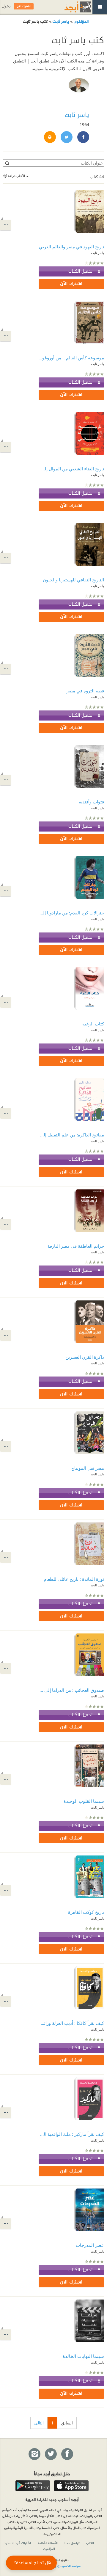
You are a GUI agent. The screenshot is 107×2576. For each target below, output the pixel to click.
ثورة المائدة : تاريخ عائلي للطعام (74, 1579)
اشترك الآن (71, 284)
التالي (39, 2423)
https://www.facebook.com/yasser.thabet (83, 137)
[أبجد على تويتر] (51, 2454)
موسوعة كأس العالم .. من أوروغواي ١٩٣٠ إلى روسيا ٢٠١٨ (71, 358)
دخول (6, 6)
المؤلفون (81, 21)
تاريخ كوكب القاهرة (86, 1912)
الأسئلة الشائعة (48, 2543)
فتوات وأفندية (91, 802)
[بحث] (7, 163)
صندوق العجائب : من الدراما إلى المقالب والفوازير (71, 1690)
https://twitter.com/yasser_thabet (66, 137)
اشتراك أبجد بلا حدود (18, 2543)
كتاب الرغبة (93, 1024)
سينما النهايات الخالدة (83, 2356)
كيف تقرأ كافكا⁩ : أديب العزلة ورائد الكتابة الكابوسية (71, 2023)
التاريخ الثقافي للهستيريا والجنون (73, 580)
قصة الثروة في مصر (85, 691)
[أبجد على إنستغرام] (34, 2454)
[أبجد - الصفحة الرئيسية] (70, 7)
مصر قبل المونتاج (88, 1468)
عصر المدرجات (90, 2245)
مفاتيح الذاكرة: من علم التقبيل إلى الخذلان (71, 1135)
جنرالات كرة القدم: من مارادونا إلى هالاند (71, 913)
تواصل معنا (72, 2543)
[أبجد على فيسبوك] (67, 2454)
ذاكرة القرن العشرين (85, 1357)
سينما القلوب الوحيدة (84, 1801)
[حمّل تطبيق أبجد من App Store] (71, 2486)
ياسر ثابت (60, 21)
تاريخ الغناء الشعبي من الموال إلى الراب (71, 469)
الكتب (90, 2543)
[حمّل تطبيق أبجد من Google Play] (33, 2486)
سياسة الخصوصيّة (69, 2566)
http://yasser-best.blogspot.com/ (50, 137)
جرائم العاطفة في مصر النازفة (76, 1246)
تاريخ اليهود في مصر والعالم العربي (71, 247)
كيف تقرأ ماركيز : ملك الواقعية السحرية (71, 2134)
